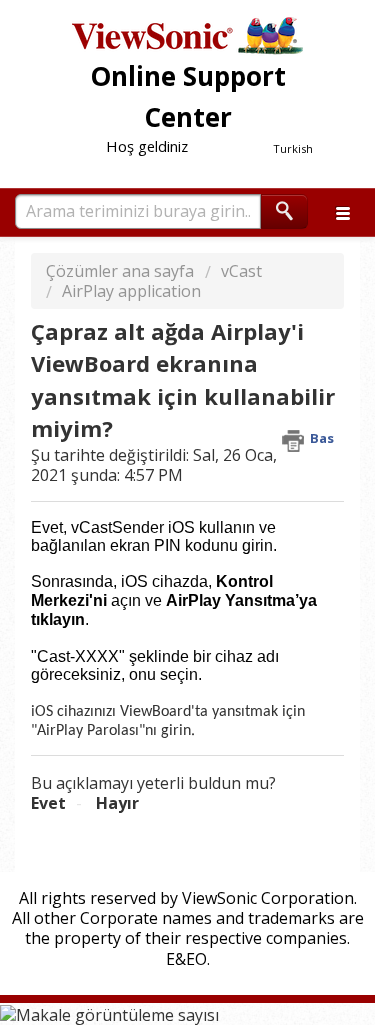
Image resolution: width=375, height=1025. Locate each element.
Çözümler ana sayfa (122, 271)
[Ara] (284, 211)
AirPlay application (131, 291)
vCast (241, 271)
